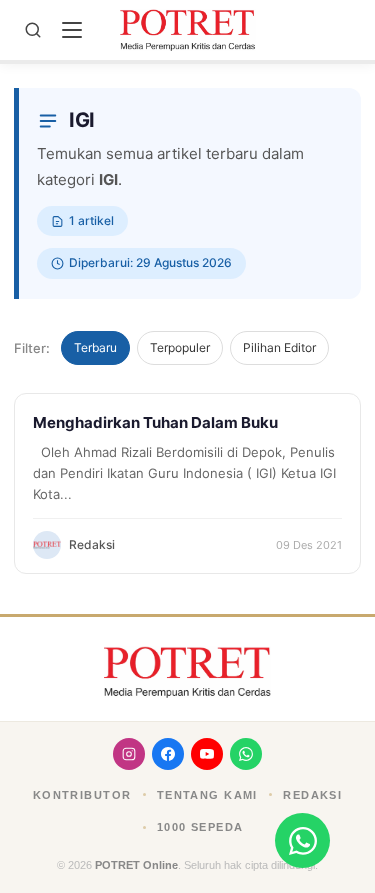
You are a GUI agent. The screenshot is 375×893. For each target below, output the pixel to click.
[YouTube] (207, 754)
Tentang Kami (207, 795)
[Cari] (33, 30)
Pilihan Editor (279, 347)
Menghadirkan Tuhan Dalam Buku (155, 422)
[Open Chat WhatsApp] (302, 840)
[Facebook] (168, 754)
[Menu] (72, 30)
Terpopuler (180, 347)
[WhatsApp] (246, 754)
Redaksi (312, 795)
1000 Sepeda (200, 827)
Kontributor (82, 795)
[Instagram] (129, 754)
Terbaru (95, 347)
